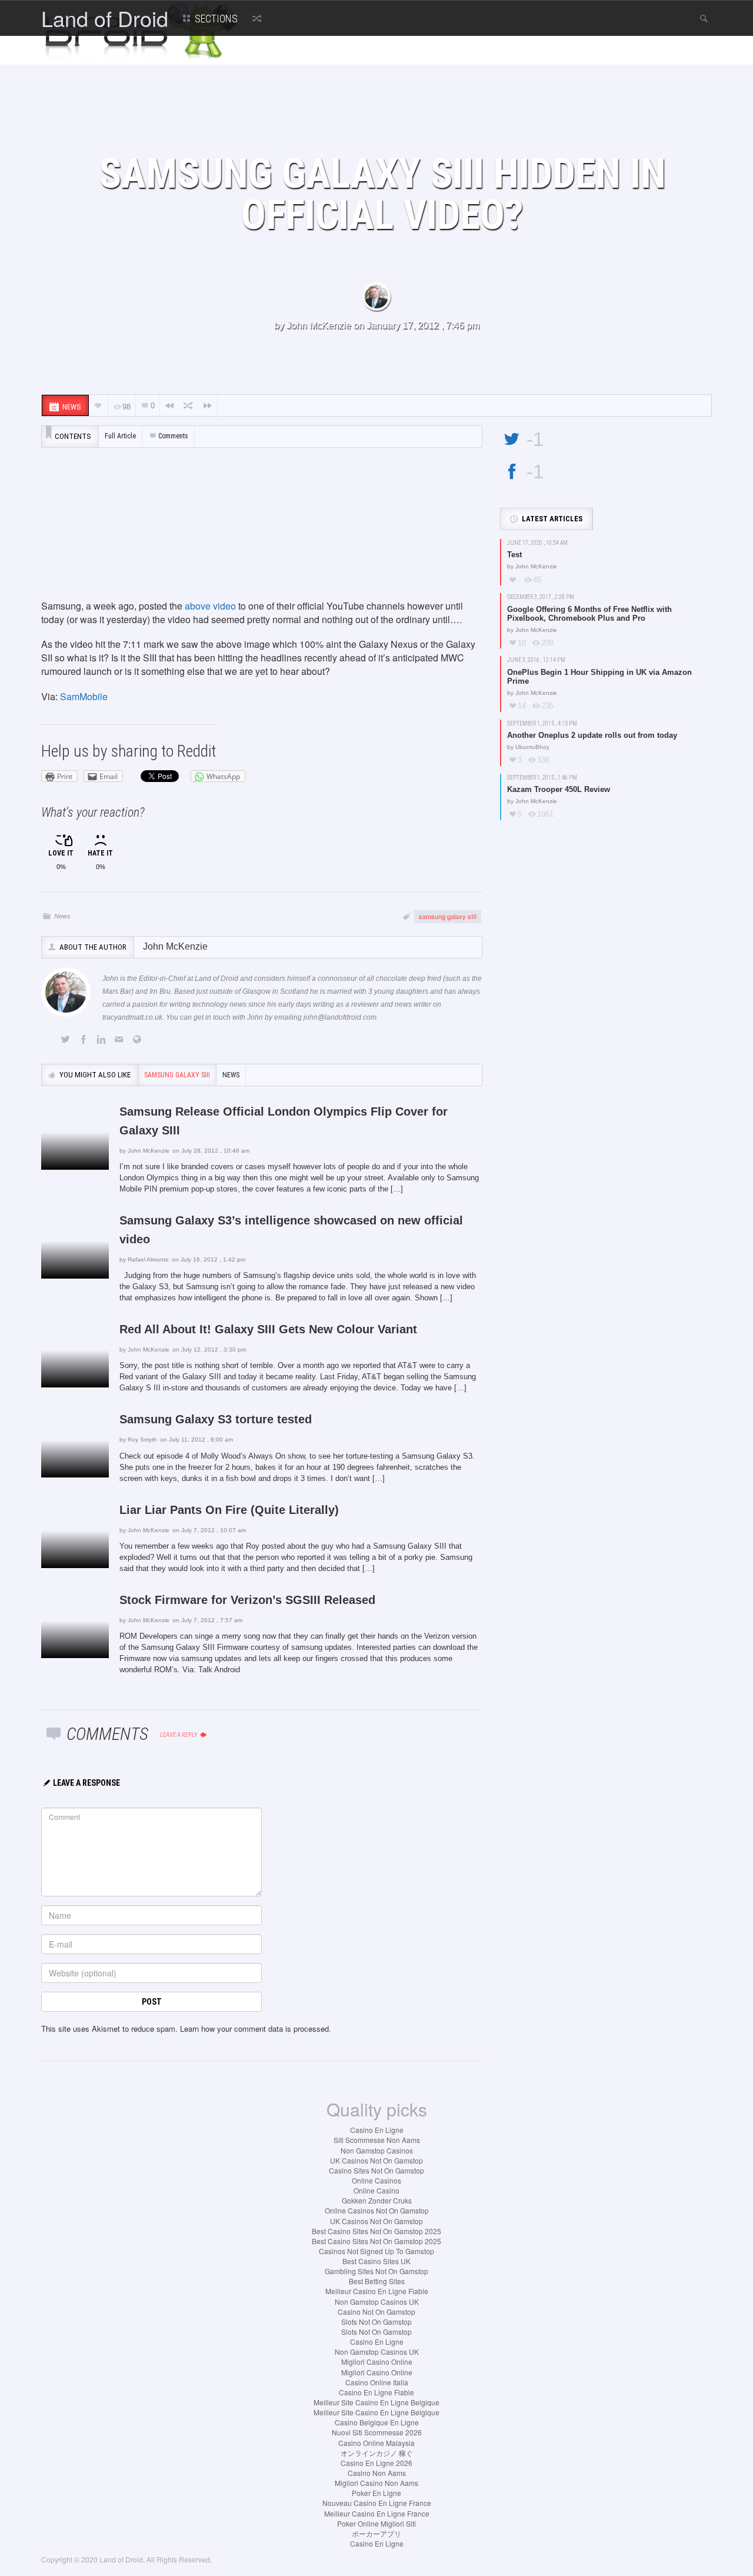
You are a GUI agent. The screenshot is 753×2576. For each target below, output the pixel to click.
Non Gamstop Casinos (377, 2150)
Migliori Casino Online (377, 2362)
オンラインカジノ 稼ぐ (377, 2453)
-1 (535, 439)
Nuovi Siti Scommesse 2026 (377, 2432)
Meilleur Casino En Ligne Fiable (377, 2291)
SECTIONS (215, 19)
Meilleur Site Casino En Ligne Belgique (376, 2402)
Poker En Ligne (376, 2493)
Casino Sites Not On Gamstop (376, 2170)
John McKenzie (319, 325)
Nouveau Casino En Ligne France (377, 2503)
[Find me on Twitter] (68, 1040)
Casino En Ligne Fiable (376, 2392)
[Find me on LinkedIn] (104, 1040)
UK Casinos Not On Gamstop (376, 2160)
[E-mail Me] (121, 1040)
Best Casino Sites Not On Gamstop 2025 (376, 2231)
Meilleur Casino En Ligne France (377, 2513)
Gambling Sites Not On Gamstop (376, 2271)
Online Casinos (376, 2180)
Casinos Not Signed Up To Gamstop (376, 2251)
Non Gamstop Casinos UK (377, 2302)
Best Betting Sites (377, 2281)
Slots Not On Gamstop (376, 2322)
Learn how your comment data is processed (254, 2028)
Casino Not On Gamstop (376, 2312)
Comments (173, 436)
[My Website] (139, 1040)
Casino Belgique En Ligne (377, 2422)
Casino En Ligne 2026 (376, 2463)
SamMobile (84, 696)
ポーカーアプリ (376, 2533)
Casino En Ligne (377, 2130)
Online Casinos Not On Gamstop (377, 2210)
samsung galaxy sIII (448, 916)
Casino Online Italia (377, 2382)
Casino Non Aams (377, 2473)
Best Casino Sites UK (376, 2261)
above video (210, 606)
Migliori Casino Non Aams (376, 2483)
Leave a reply (179, 1735)
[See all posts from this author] (376, 297)
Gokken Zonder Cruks (377, 2200)
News (62, 916)
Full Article (120, 436)
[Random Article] (256, 18)
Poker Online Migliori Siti (376, 2523)
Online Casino (376, 2190)
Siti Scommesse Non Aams (377, 2140)
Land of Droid (105, 18)
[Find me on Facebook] (85, 1040)
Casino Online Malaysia (376, 2443)
